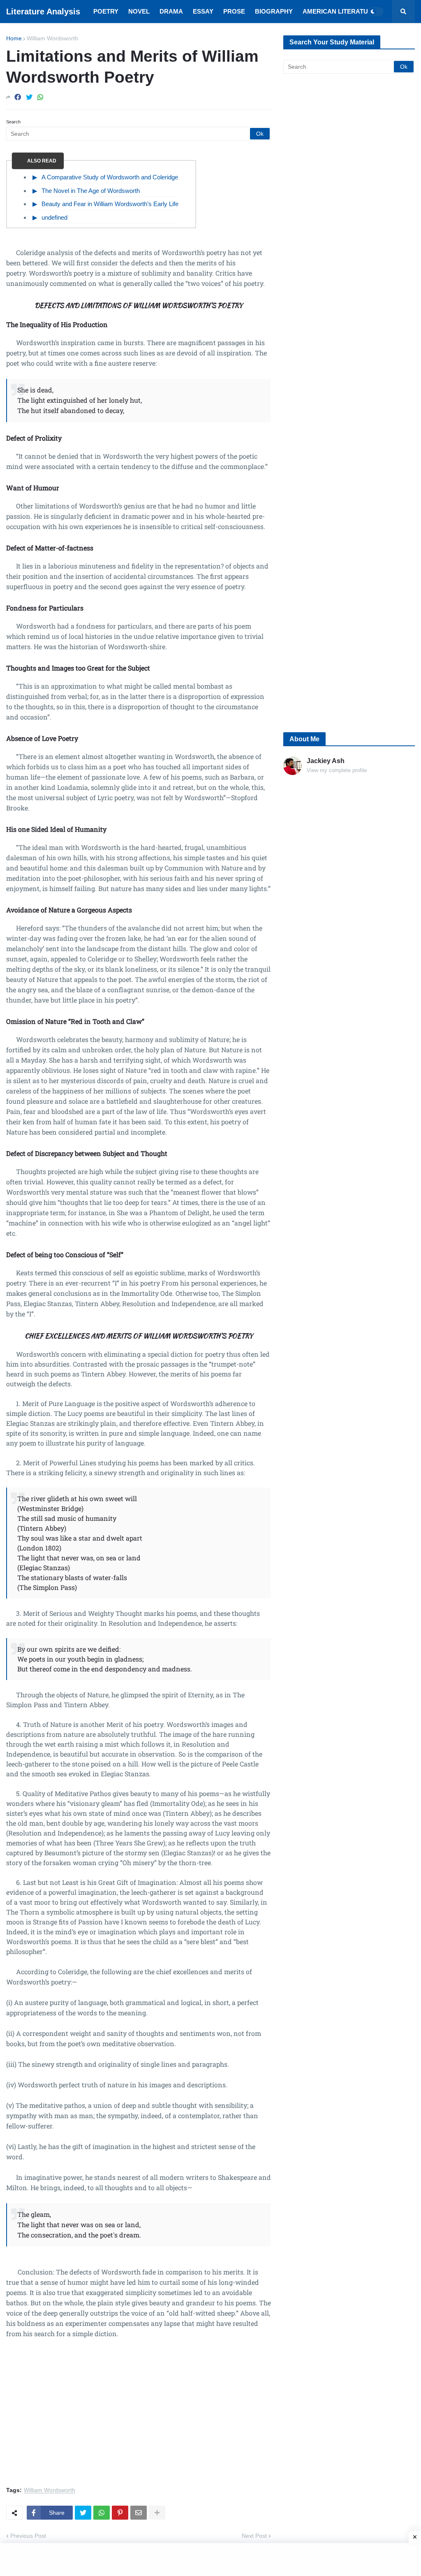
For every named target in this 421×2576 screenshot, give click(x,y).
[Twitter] (29, 97)
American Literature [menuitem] (340, 11)
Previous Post (28, 2536)
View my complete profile (337, 770)
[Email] (139, 2513)
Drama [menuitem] (171, 11)
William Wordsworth (52, 38)
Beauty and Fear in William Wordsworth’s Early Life (110, 204)
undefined (54, 217)
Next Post (254, 2536)
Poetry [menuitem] (106, 11)
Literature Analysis (43, 12)
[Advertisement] (139, 2417)
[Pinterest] (120, 2513)
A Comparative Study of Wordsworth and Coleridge (110, 177)
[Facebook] (18, 97)
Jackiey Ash (326, 761)
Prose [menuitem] (234, 11)
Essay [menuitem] (203, 11)
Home (14, 38)
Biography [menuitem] (274, 11)
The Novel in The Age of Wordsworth (91, 191)
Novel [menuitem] (139, 11)
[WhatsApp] (40, 97)
